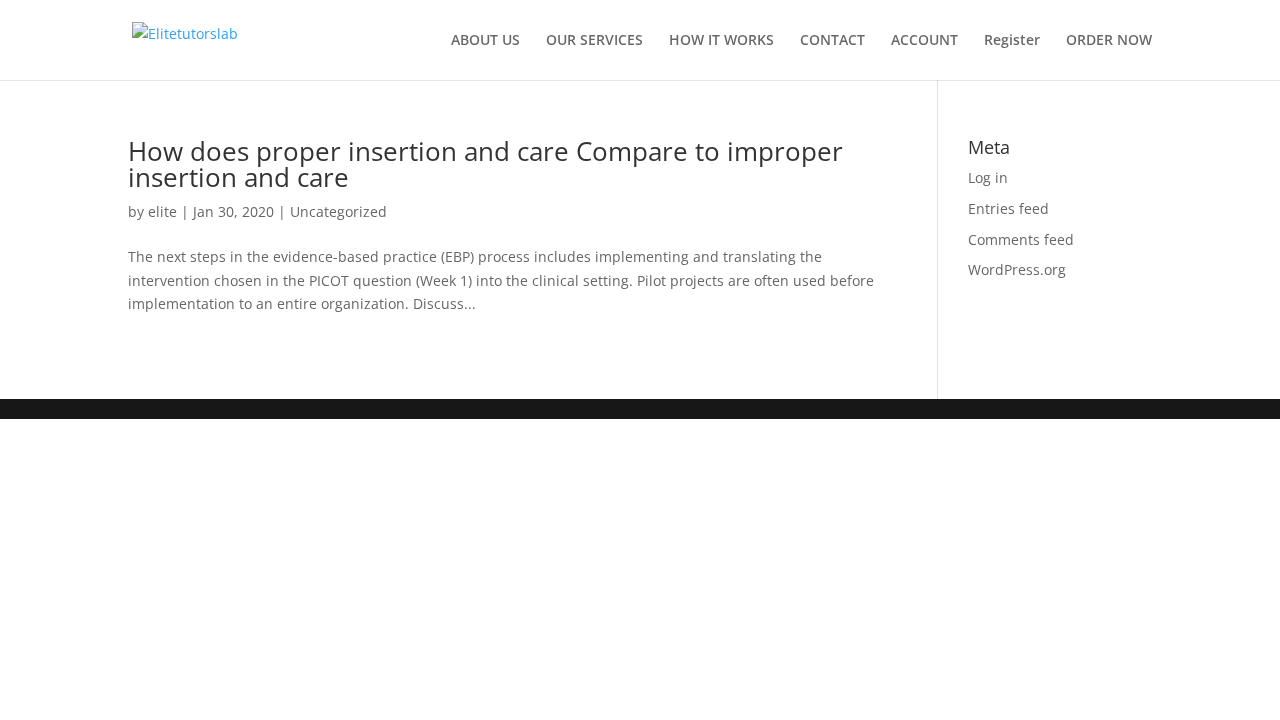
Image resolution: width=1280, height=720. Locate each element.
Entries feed (1008, 208)
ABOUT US (485, 41)
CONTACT (832, 41)
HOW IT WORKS (721, 41)
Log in (988, 177)
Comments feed (1021, 239)
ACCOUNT (924, 41)
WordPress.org (1017, 269)
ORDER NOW (1109, 41)
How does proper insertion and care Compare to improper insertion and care (485, 164)
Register (1012, 41)
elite (162, 211)
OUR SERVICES (594, 41)
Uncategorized (338, 211)
